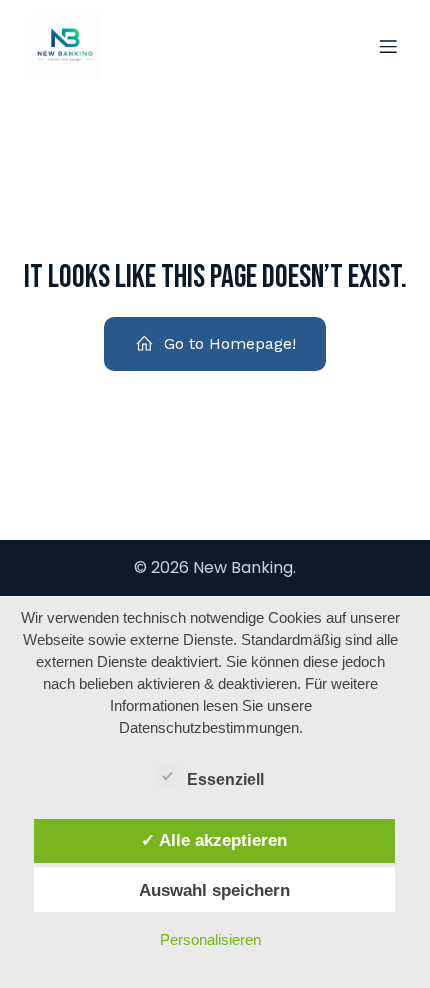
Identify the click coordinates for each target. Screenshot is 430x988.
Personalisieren (210, 939)
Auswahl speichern (214, 890)
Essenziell (225, 779)
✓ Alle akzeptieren (214, 840)
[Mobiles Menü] (388, 46)
